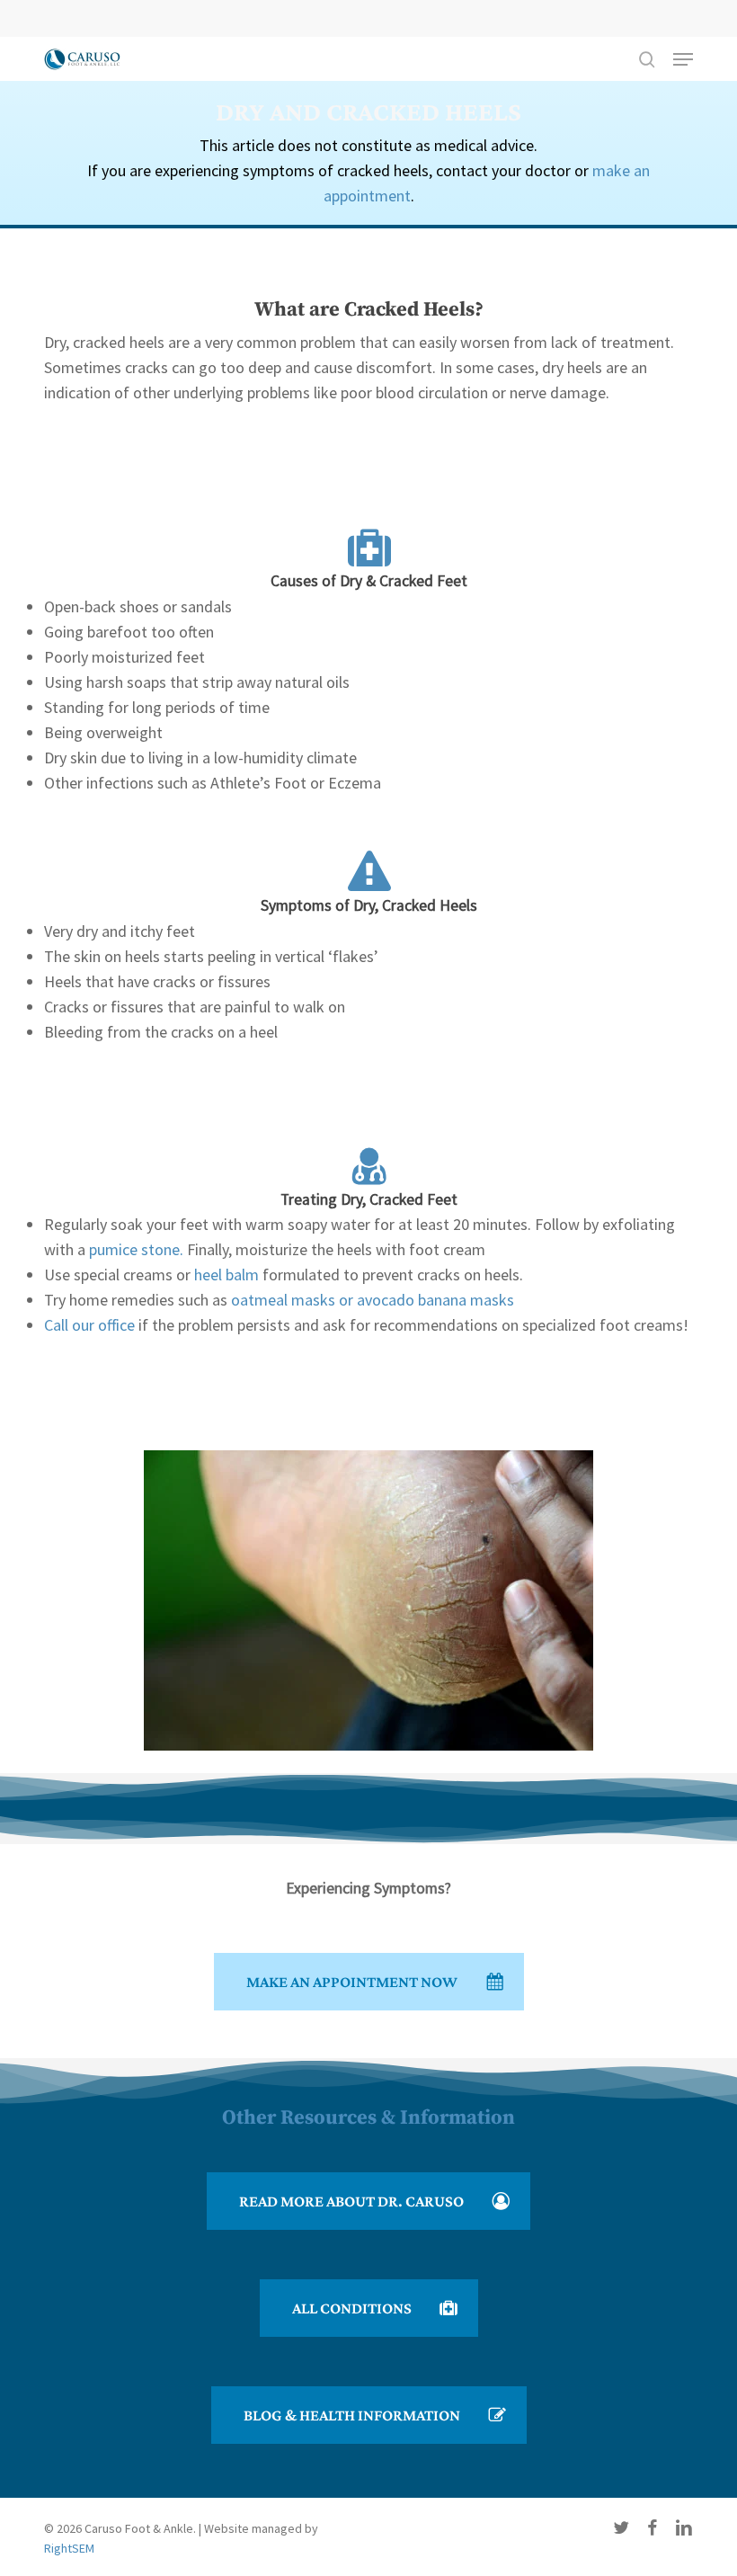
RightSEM (69, 2548)
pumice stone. (138, 1249)
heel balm (226, 1275)
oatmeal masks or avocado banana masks (373, 1300)
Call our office (89, 1325)
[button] (683, 59)
